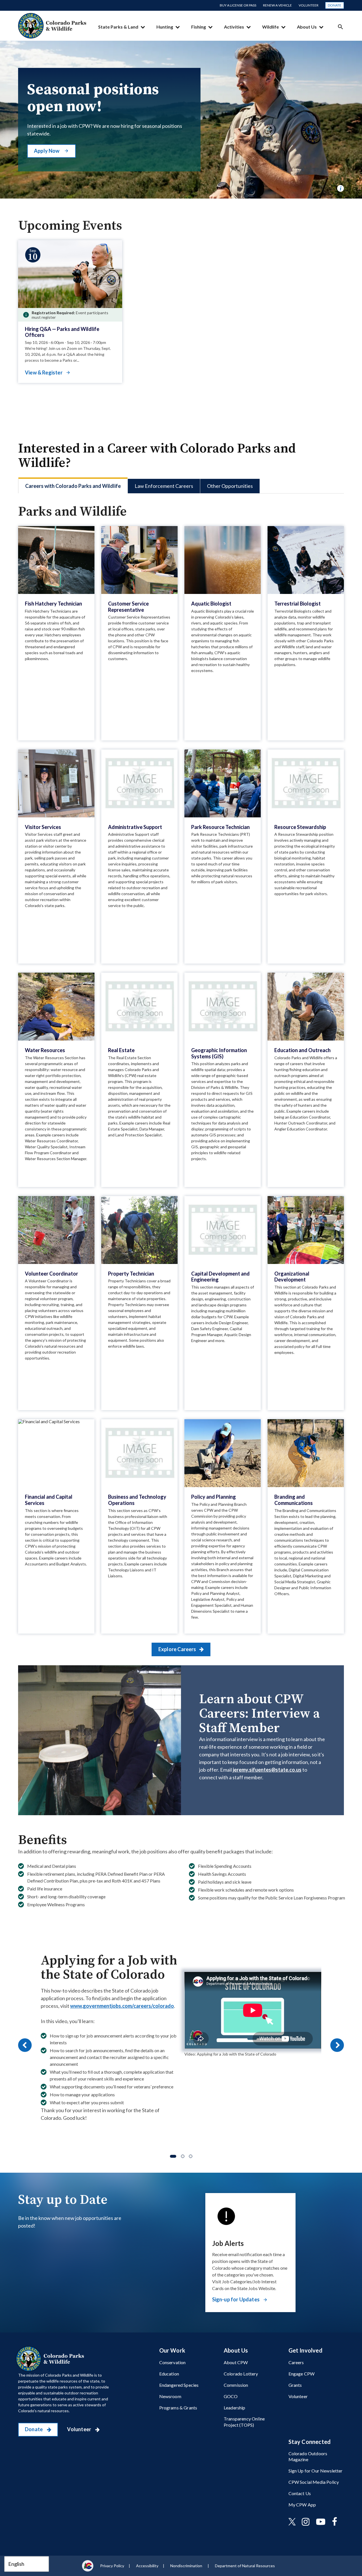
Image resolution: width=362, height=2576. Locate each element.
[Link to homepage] (51, 2359)
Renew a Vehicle (277, 5)
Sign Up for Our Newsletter (316, 2471)
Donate (335, 5)
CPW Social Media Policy (314, 2482)
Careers (296, 2362)
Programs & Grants (178, 2408)
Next (337, 2045)
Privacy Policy (112, 2566)
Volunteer (309, 5)
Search (341, 27)
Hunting (165, 27)
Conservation (173, 2362)
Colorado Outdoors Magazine (308, 2456)
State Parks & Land (118, 27)
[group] (181, 2045)
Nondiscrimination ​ (187, 2566)
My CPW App (302, 2505)
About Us (307, 27)
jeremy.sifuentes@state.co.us (267, 1770)
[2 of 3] (183, 2156)
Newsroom (170, 2396)
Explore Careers (178, 1649)
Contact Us (300, 2493)
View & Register (44, 372)
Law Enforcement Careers (164, 486)
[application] (253, 2010)
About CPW (236, 2362)
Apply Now (47, 151)
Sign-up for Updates (236, 2299)
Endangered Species (179, 2385)
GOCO (231, 2396)
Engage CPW (302, 2374)
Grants (295, 2385)
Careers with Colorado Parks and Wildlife (73, 486)
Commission (236, 2385)
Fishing (199, 27)
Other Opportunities (230, 486)
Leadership (235, 2408)
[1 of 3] (173, 2156)
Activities (234, 27)
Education (169, 2374)
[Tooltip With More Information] (341, 188)
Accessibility (147, 2566)
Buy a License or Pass (238, 5)
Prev (25, 2045)
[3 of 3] (191, 2156)
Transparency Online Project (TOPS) (244, 2422)
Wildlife (271, 27)
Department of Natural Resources (245, 2566)
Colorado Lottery (241, 2374)
